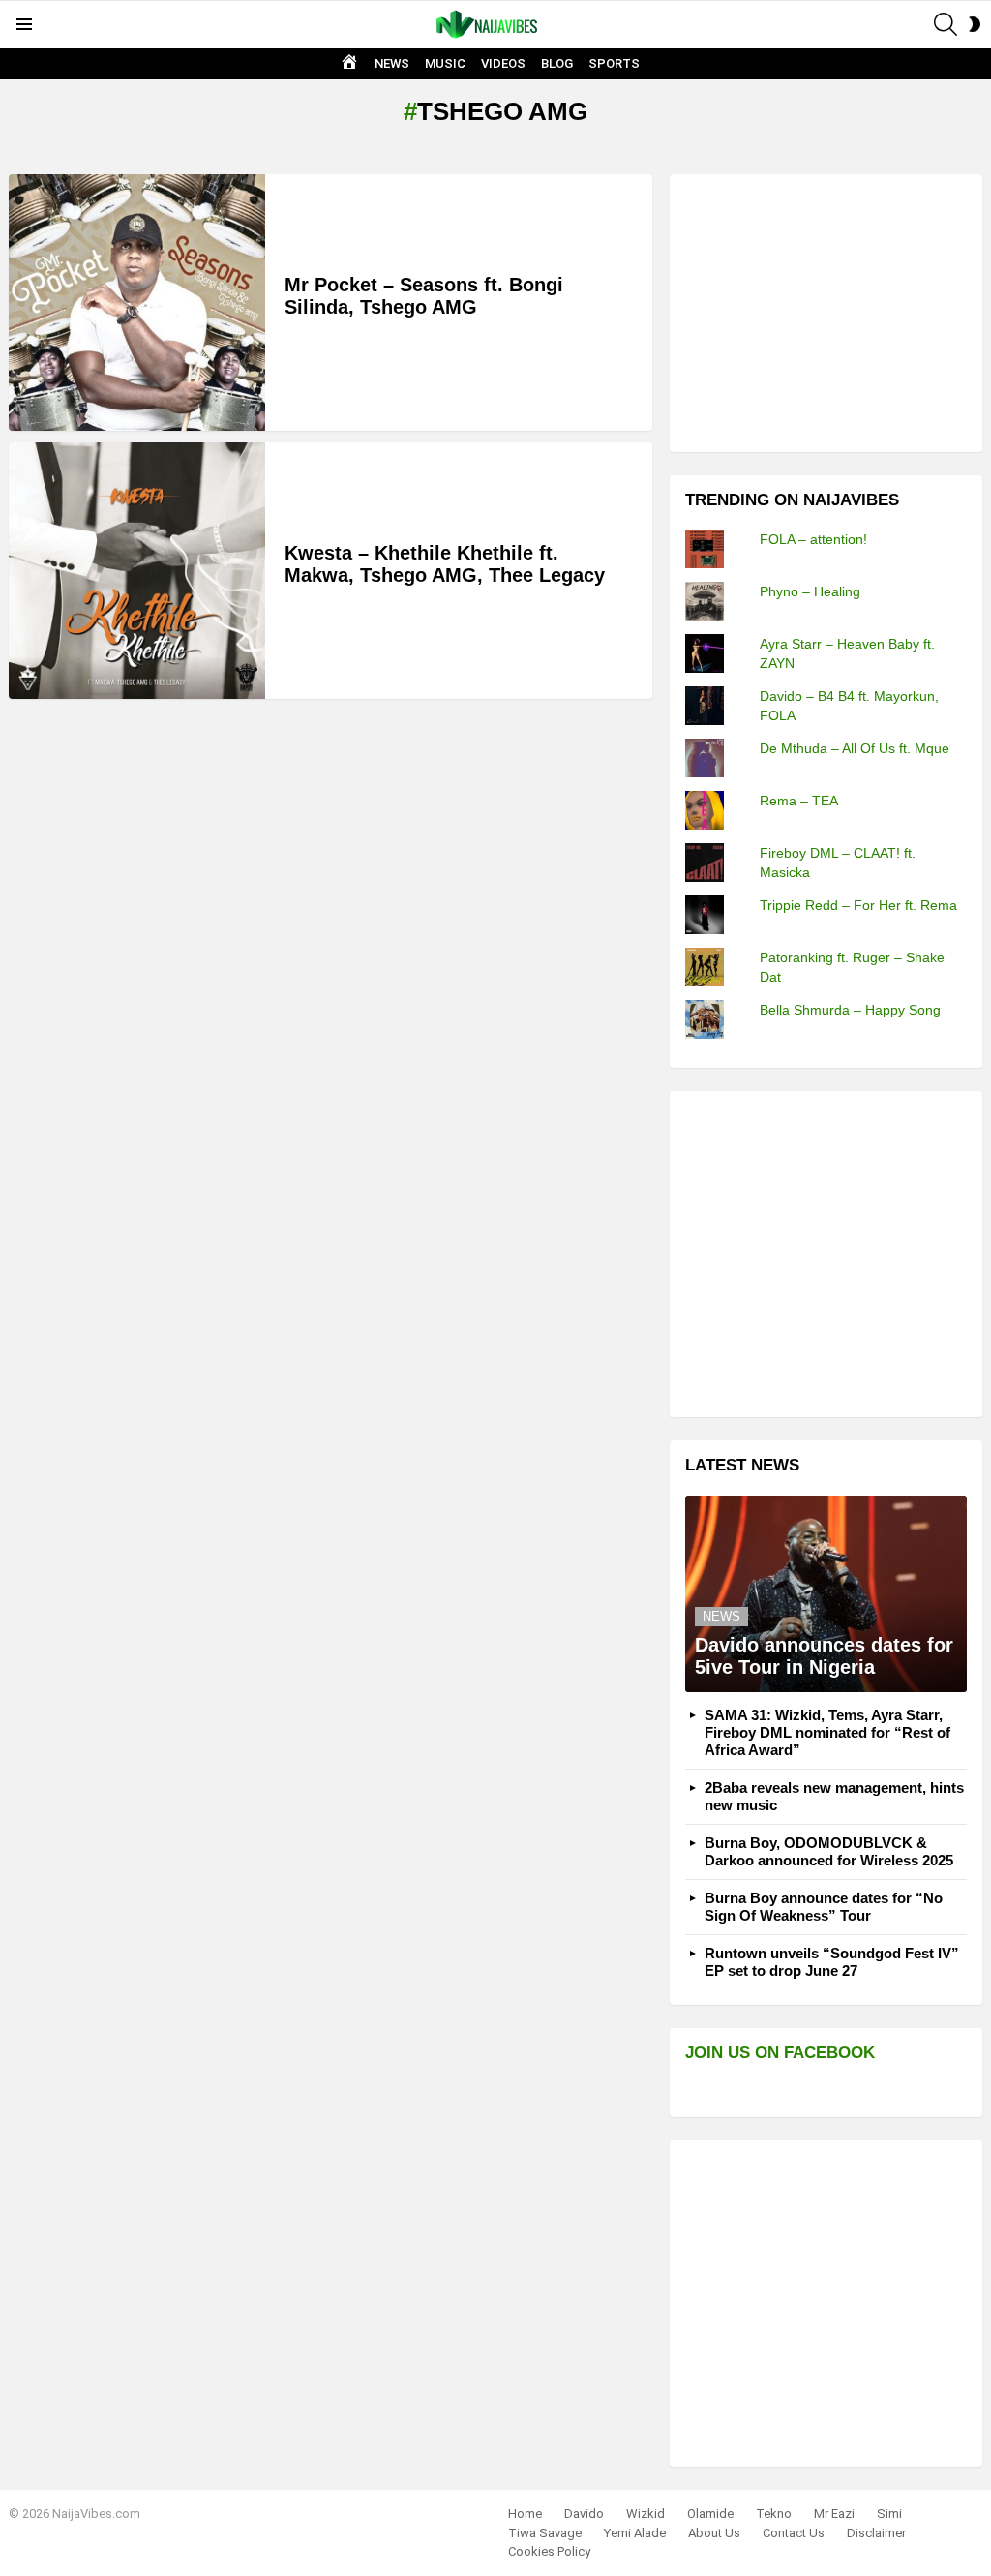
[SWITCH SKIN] (975, 24)
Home (525, 2514)
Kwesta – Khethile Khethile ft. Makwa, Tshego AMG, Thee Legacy (445, 564)
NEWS (392, 63)
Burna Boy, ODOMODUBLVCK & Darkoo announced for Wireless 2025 (829, 1851)
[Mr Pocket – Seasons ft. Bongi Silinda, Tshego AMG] (137, 303)
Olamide (710, 2514)
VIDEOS (503, 63)
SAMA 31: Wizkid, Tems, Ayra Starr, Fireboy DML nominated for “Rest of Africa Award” (827, 1732)
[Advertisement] (830, 311)
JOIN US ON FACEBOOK (780, 2053)
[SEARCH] (946, 24)
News (721, 1616)
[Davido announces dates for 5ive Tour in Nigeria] (826, 1594)
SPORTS (614, 63)
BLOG (557, 63)
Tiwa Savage (545, 2533)
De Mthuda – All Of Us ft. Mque (855, 748)
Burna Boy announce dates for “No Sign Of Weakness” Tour (824, 1907)
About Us (714, 2533)
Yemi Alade (635, 2533)
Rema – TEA (799, 801)
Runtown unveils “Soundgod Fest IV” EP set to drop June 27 (832, 1962)
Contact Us (794, 2533)
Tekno (774, 2514)
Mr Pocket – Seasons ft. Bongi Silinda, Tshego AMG (424, 296)
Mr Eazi (834, 2514)
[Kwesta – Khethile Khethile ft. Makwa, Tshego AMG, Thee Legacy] (137, 571)
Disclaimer (876, 2533)
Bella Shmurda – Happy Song (850, 1010)
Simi (889, 2514)
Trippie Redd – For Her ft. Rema (858, 905)
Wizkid (646, 2514)
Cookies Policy (549, 2551)
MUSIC (445, 63)
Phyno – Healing (810, 591)
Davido (584, 2514)
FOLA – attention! (813, 539)
